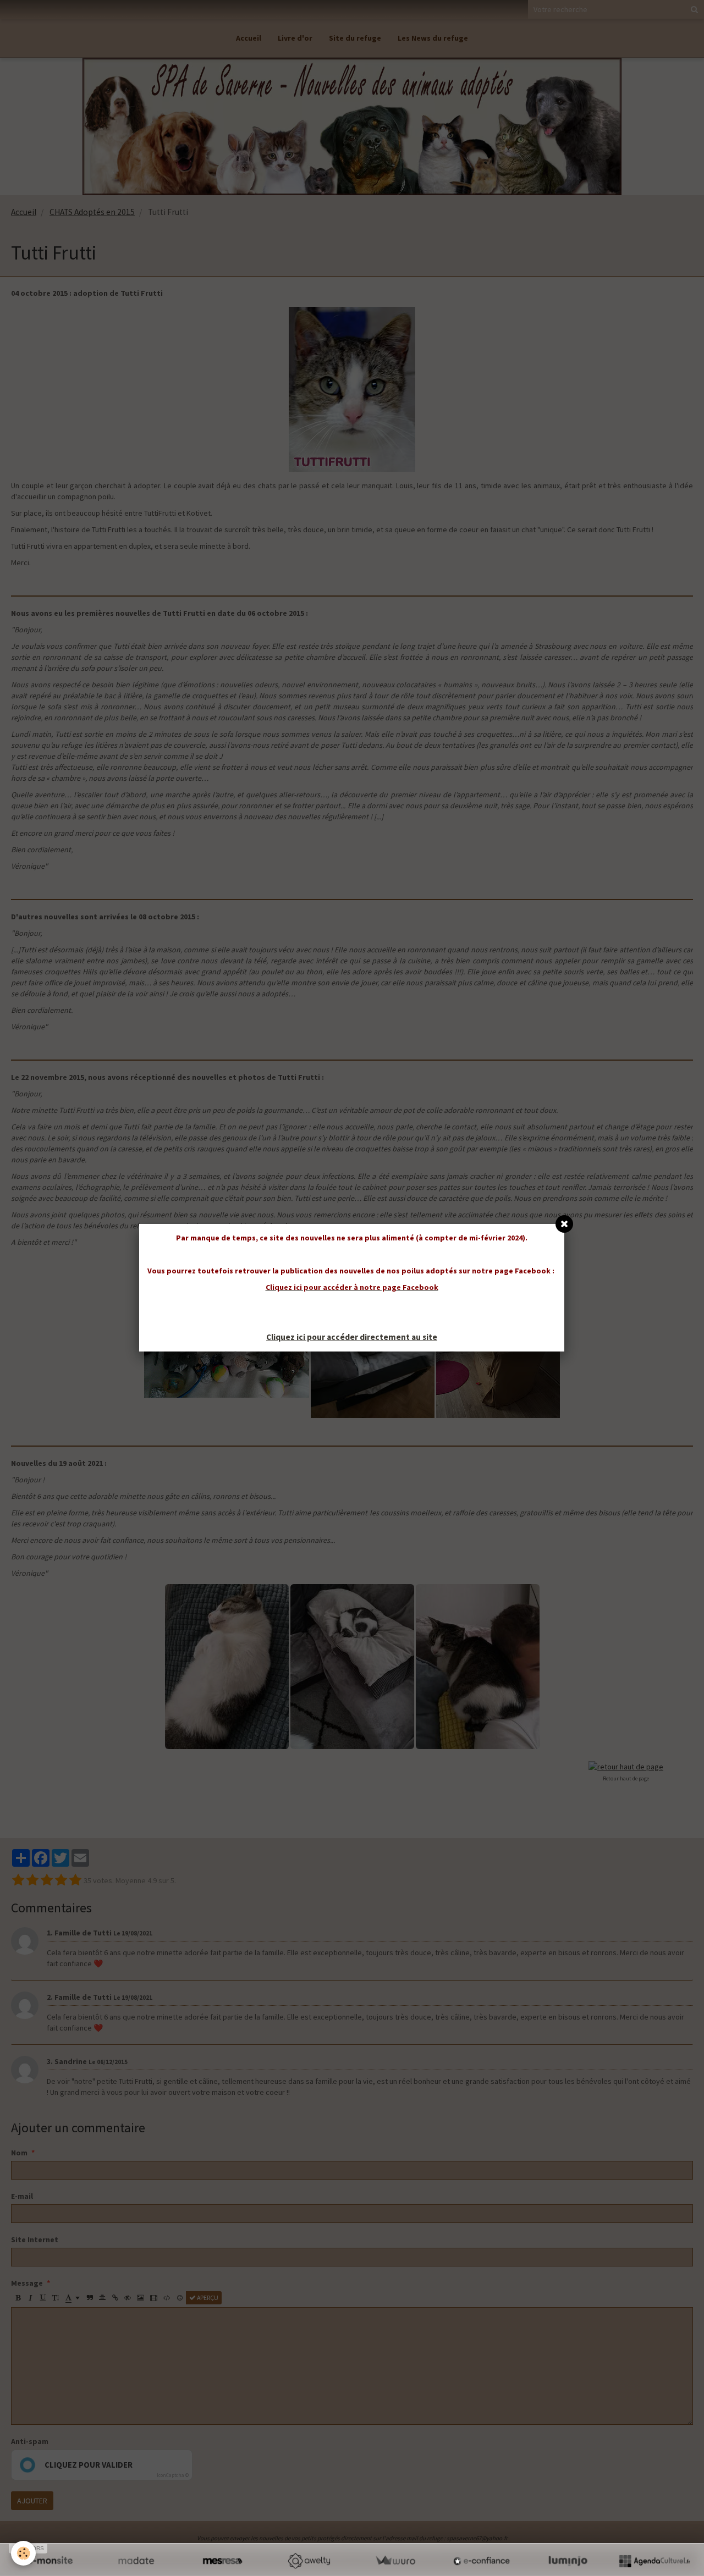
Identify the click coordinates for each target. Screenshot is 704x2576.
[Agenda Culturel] (654, 2561)
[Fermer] (564, 1224)
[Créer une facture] (395, 2561)
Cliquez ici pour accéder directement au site (352, 1337)
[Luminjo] (568, 2561)
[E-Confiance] (482, 2561)
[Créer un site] (50, 2561)
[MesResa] (222, 2561)
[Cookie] (23, 2553)
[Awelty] (309, 2561)
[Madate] (136, 2561)
